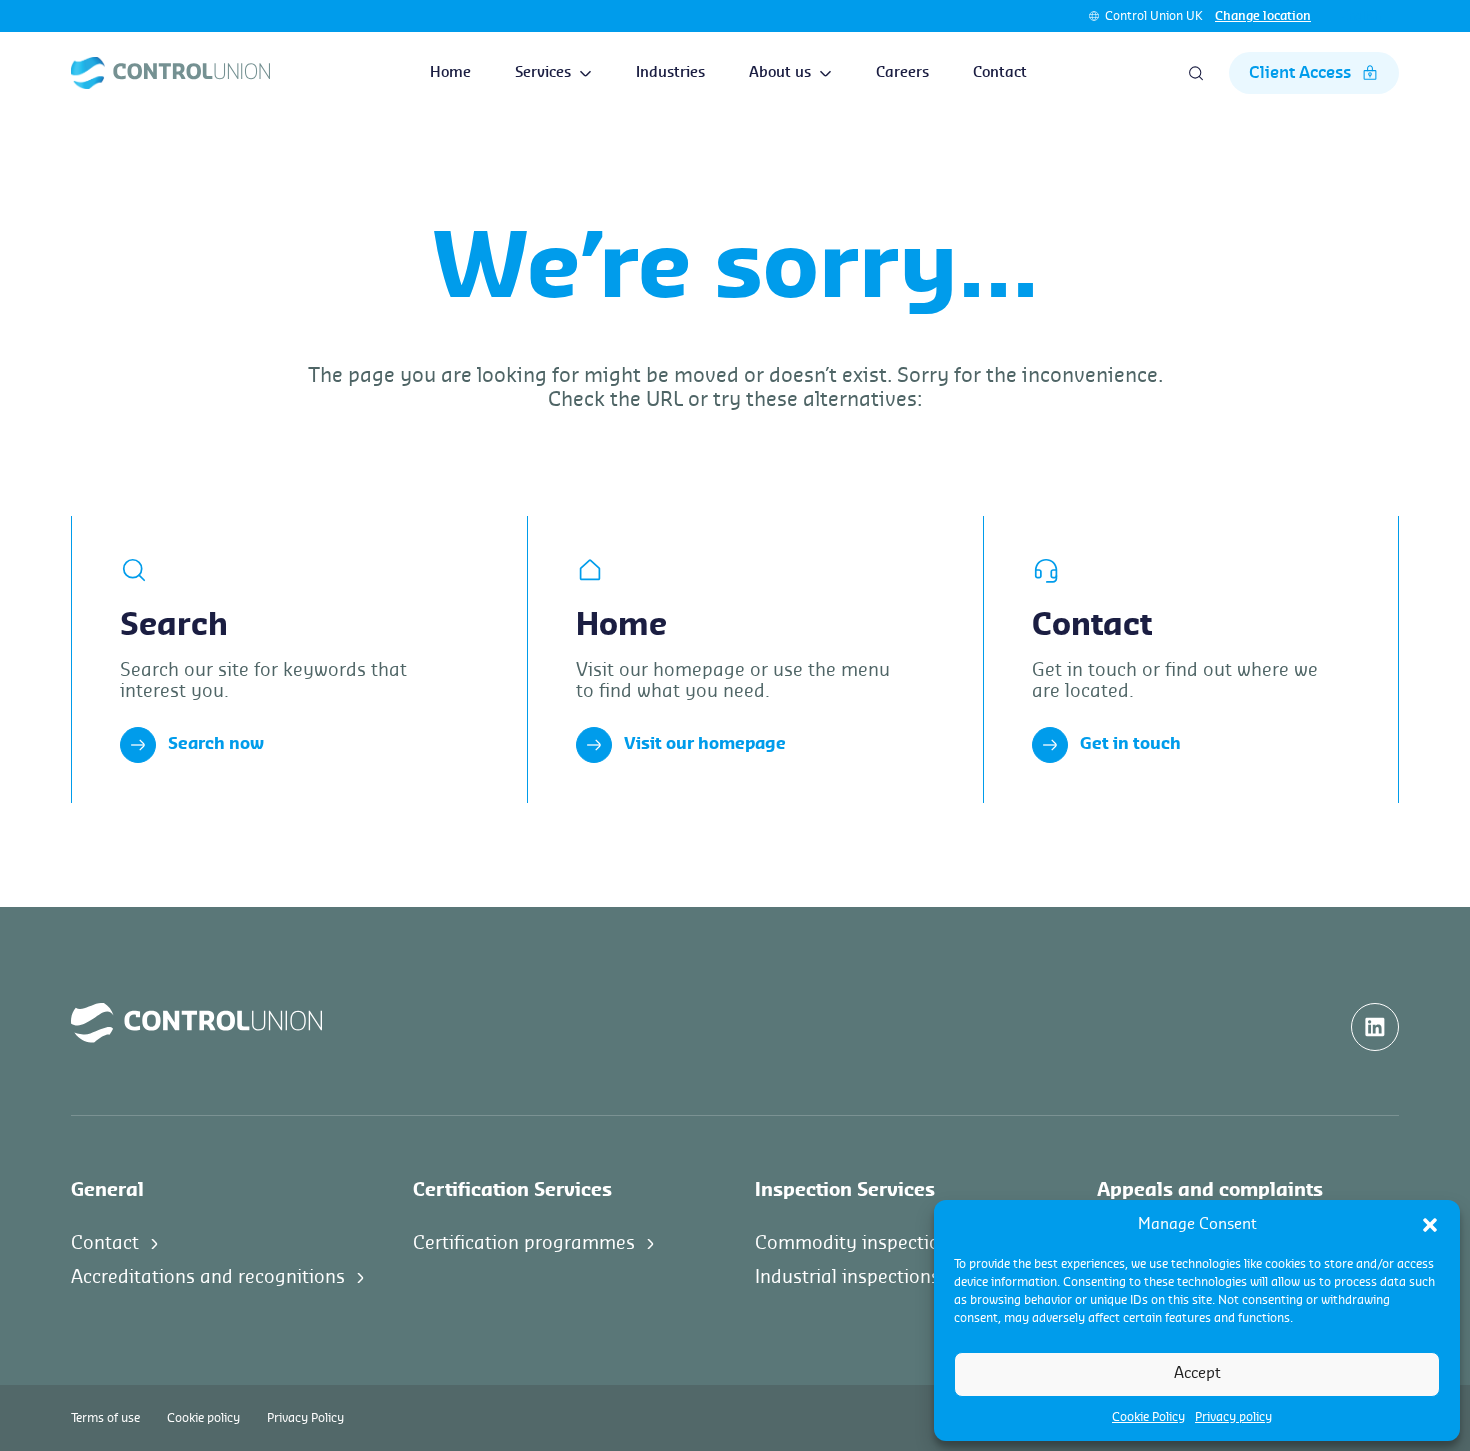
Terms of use (105, 1418)
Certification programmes (524, 1243)
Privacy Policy (305, 1418)
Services (543, 73)
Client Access (1300, 73)
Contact (1000, 73)
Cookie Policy (1148, 1417)
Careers (902, 73)
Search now (216, 744)
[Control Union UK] (170, 73)
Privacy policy (1233, 1417)
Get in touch (1130, 744)
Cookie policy (203, 1418)
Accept (1197, 1373)
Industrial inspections (847, 1277)
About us (780, 73)
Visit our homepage (705, 744)
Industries (670, 73)
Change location (1263, 16)
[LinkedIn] (1375, 1027)
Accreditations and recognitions (208, 1277)
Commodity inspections (857, 1243)
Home (450, 73)
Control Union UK (1154, 16)
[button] (1430, 1225)
